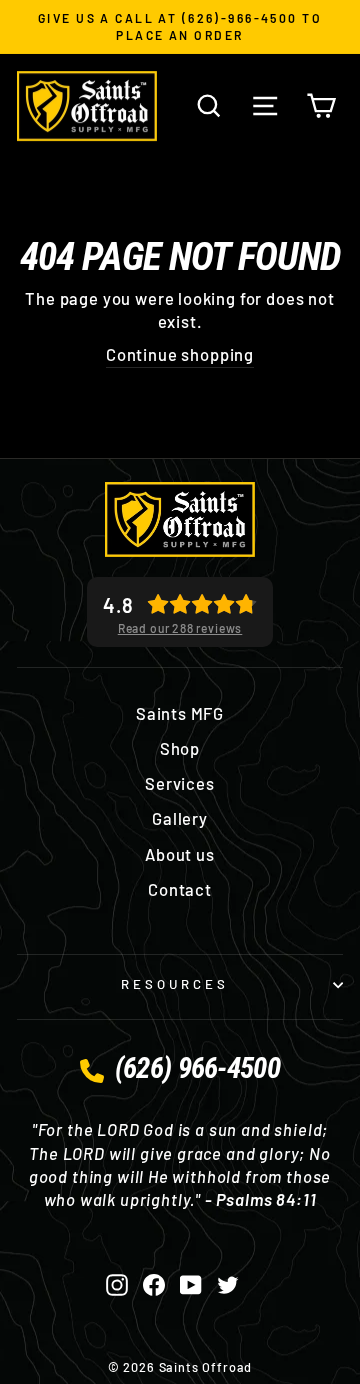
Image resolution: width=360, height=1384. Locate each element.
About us (180, 854)
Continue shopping (180, 354)
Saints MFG (180, 713)
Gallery (180, 818)
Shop (180, 748)
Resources (175, 984)
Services (180, 783)
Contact (180, 889)
